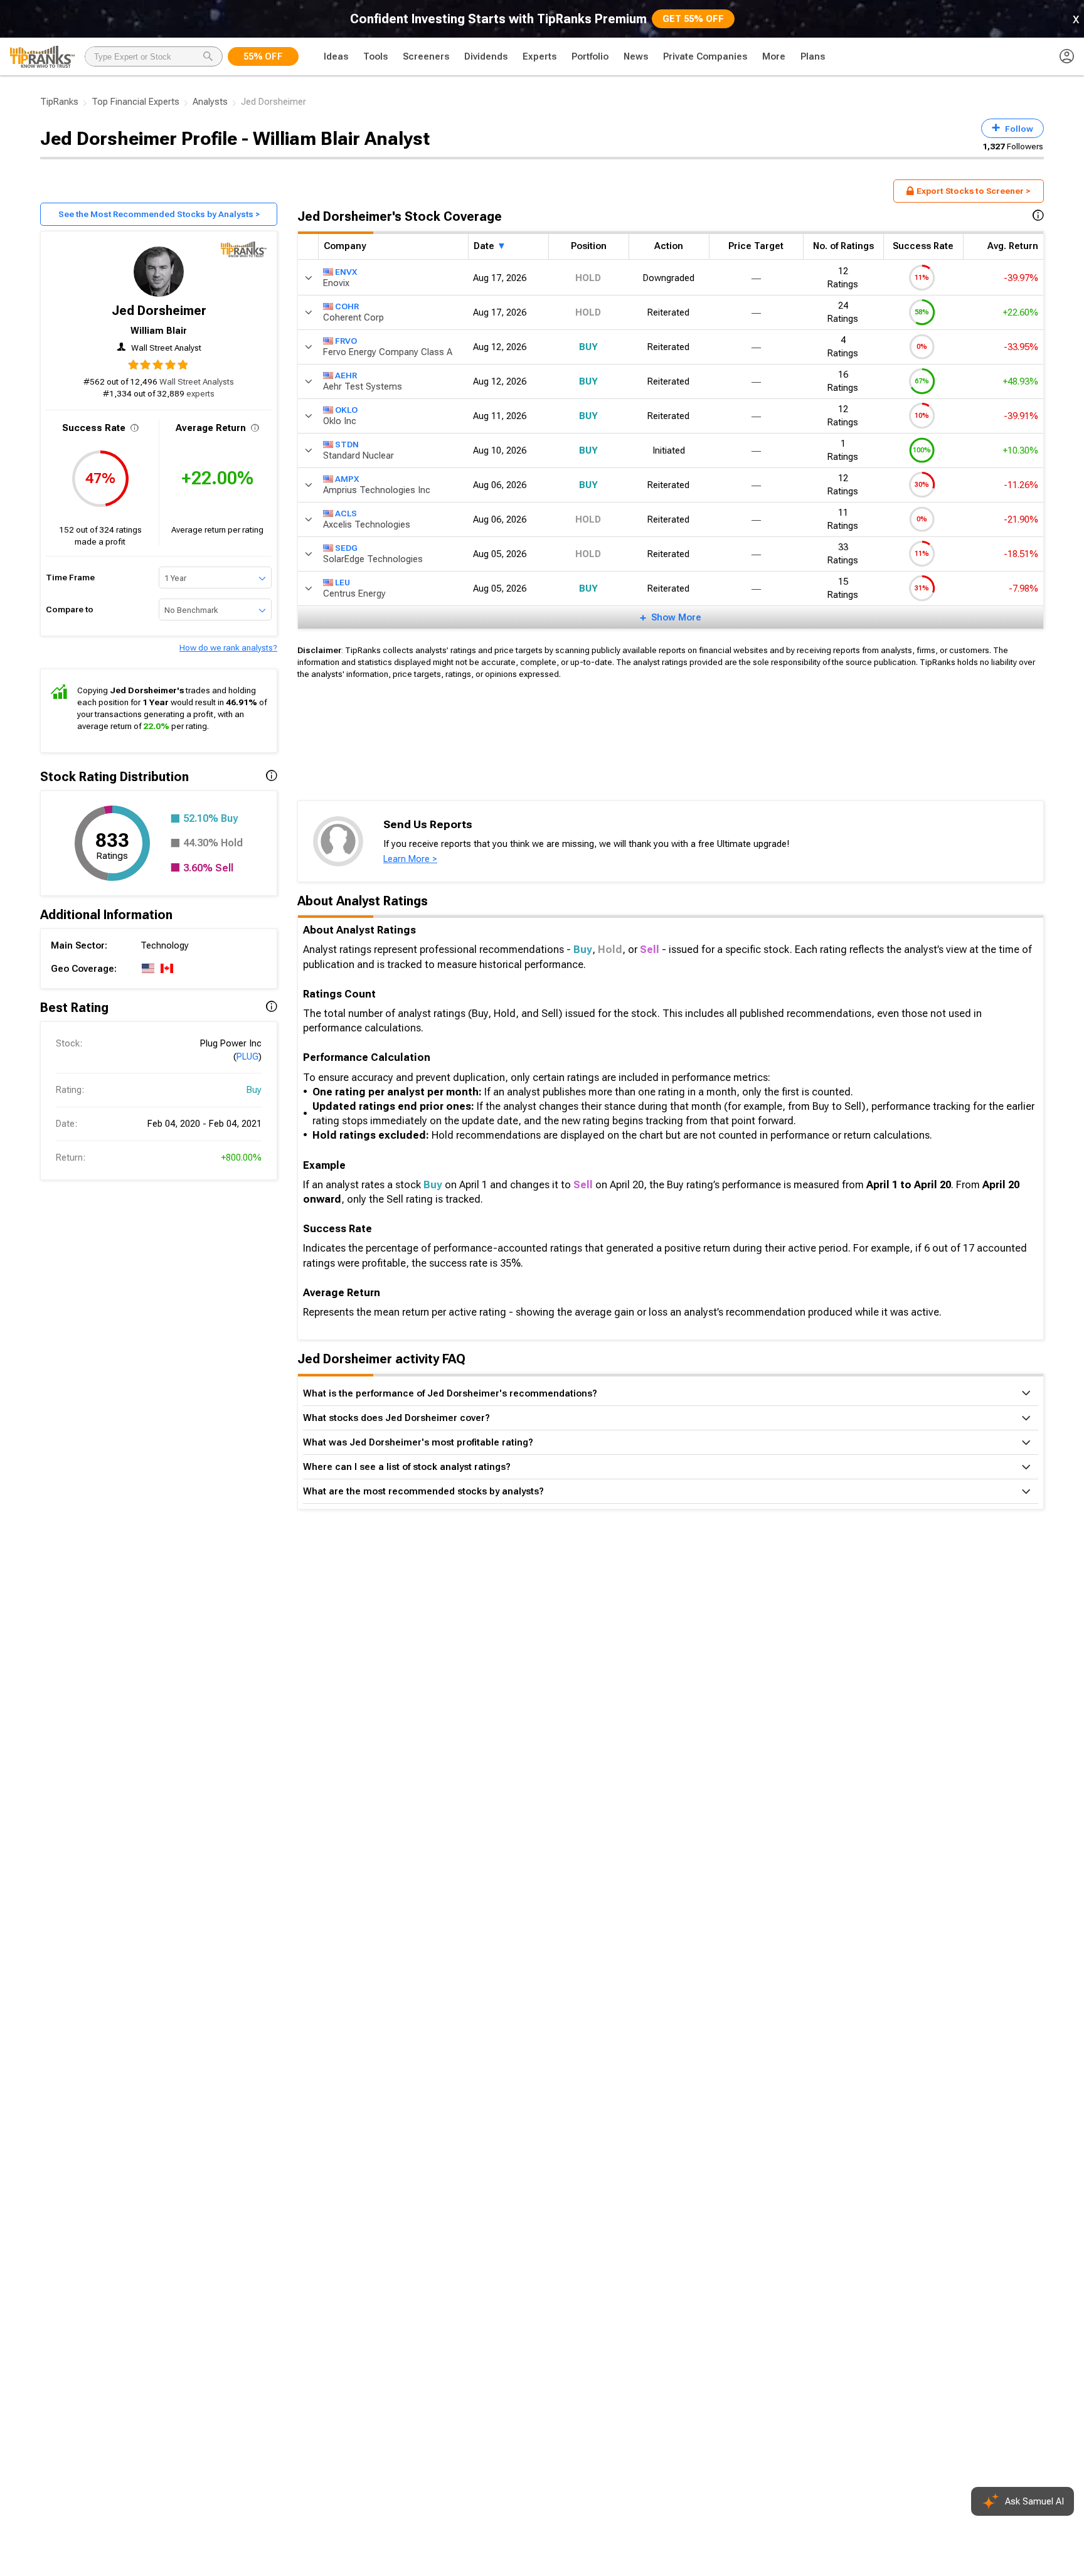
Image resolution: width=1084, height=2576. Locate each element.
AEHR (346, 375)
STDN (347, 444)
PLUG (247, 1056)
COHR (347, 306)
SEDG (346, 547)
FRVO (346, 340)
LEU (343, 582)
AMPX (347, 478)
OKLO (346, 409)
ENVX (346, 271)
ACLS (346, 513)
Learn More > (410, 859)
